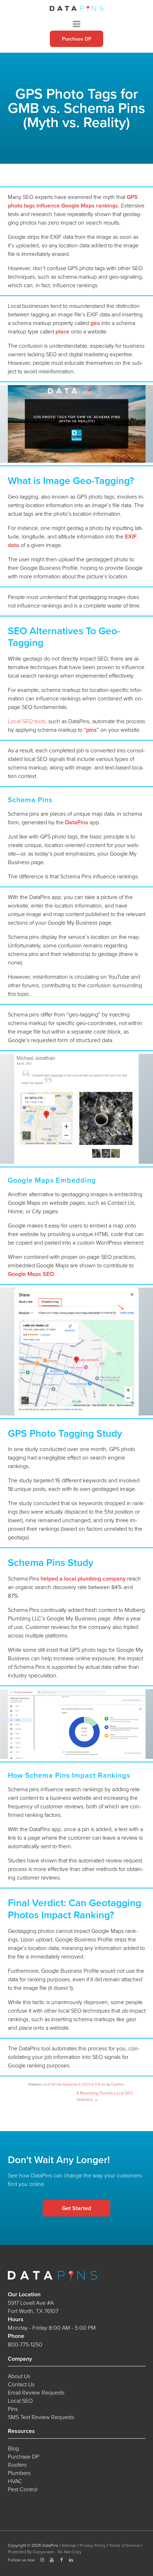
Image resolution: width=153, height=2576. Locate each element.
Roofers (17, 2465)
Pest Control (23, 2489)
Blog (13, 2448)
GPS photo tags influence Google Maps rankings (73, 201)
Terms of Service (125, 2545)
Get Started (76, 2208)
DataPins (77, 822)
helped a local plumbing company (83, 1579)
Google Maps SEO (31, 1274)
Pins (13, 2409)
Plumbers (19, 2473)
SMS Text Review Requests (41, 2417)
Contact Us (21, 2384)
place (62, 332)
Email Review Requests (36, 2393)
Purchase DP (77, 39)
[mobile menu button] (77, 24)
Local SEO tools (27, 721)
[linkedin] (71, 2560)
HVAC (15, 2481)
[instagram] (42, 2560)
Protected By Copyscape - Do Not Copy (45, 2552)
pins (91, 730)
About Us (19, 2376)
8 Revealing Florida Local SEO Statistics (105, 2096)
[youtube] (52, 2560)
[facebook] (62, 2560)
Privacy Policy (93, 2545)
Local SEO (49, 2085)
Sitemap (69, 2545)
